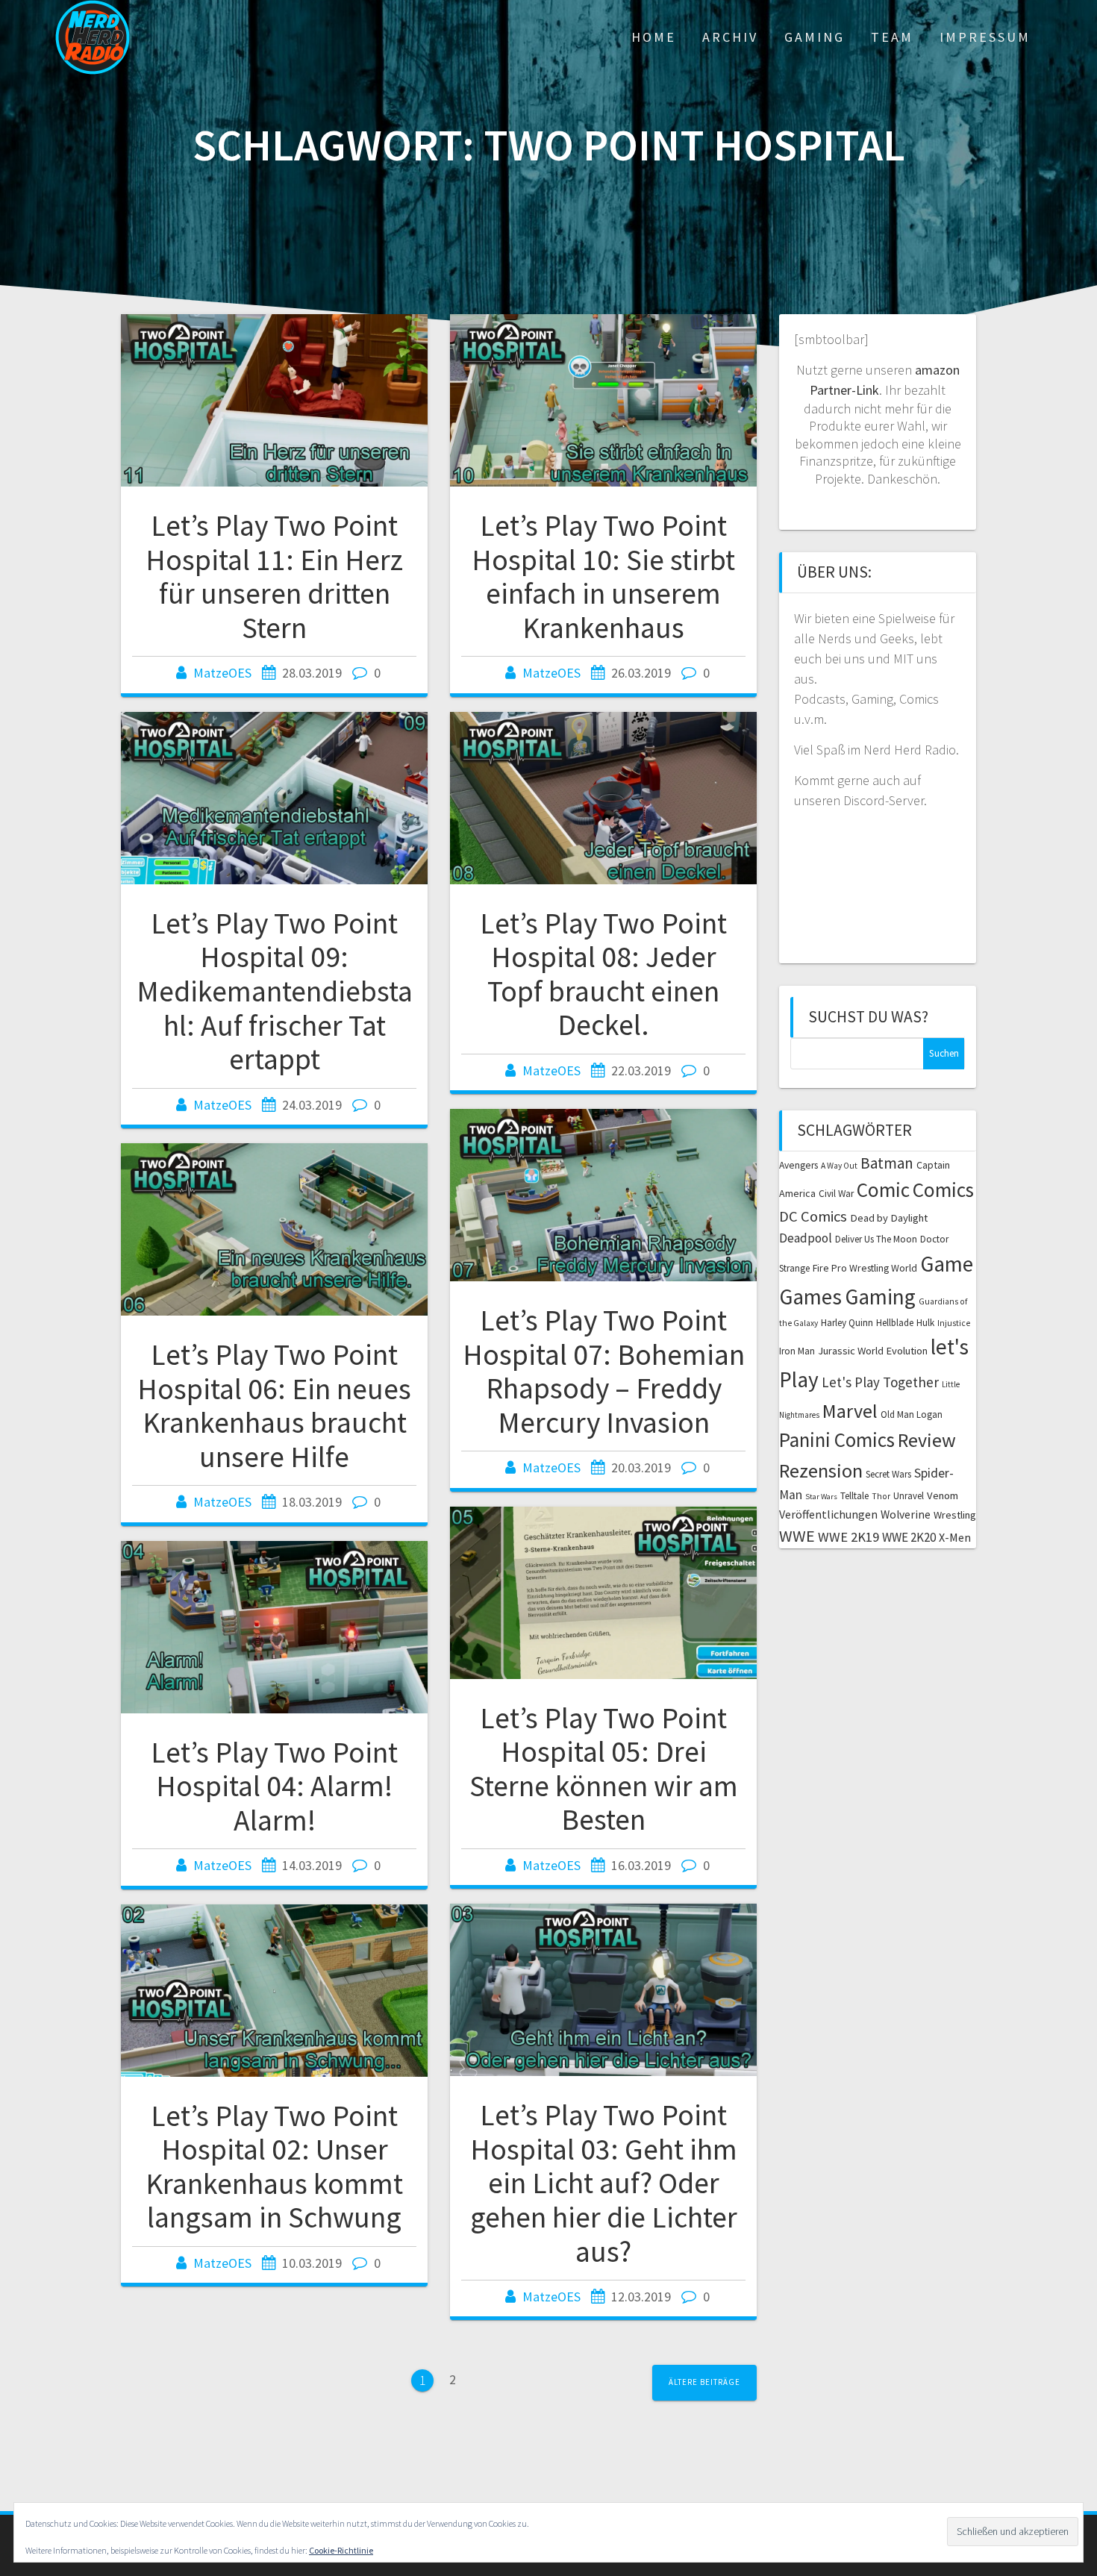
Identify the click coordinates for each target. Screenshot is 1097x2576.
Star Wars (821, 1497)
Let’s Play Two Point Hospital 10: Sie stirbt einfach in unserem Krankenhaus (603, 576)
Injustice (954, 1323)
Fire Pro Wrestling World (865, 1268)
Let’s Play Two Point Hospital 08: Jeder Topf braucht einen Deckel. (603, 974)
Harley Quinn (847, 1323)
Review (927, 1440)
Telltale (854, 1496)
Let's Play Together (880, 1382)
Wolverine (906, 1514)
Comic (883, 1189)
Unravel (909, 1496)
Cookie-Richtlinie (341, 2550)
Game (947, 1264)
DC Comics (813, 1216)
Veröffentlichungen (828, 1514)
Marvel (850, 1411)
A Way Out (839, 1166)
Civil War (836, 1194)
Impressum (985, 37)
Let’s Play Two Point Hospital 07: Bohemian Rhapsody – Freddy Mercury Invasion (604, 1371)
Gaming (815, 37)
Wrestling (955, 1515)
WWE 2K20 (909, 1537)
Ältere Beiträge (704, 2382)
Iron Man (797, 1351)
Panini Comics (837, 1440)
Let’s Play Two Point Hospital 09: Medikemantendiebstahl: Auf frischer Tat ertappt (275, 991)
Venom (943, 1495)
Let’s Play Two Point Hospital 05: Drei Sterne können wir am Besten (604, 1769)
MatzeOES (222, 673)
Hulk (925, 1323)
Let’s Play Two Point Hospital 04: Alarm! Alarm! (274, 1786)
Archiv (730, 37)
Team (892, 37)
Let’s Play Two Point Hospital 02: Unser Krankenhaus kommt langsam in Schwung (274, 2167)
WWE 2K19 (848, 1537)
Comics (943, 1189)
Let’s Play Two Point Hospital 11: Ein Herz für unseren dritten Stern (274, 576)
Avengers (798, 1165)
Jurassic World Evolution (873, 1351)
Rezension (821, 1470)
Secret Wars (888, 1474)
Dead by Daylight (889, 1218)
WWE (797, 1536)
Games (810, 1297)
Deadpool (806, 1238)
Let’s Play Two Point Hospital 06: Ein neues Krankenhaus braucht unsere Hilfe (274, 1406)
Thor (881, 1496)
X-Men (955, 1537)
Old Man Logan (912, 1414)
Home (654, 37)
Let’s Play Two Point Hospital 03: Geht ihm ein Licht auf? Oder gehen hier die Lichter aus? (604, 2183)
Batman (887, 1163)
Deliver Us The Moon (876, 1239)
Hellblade (895, 1323)
